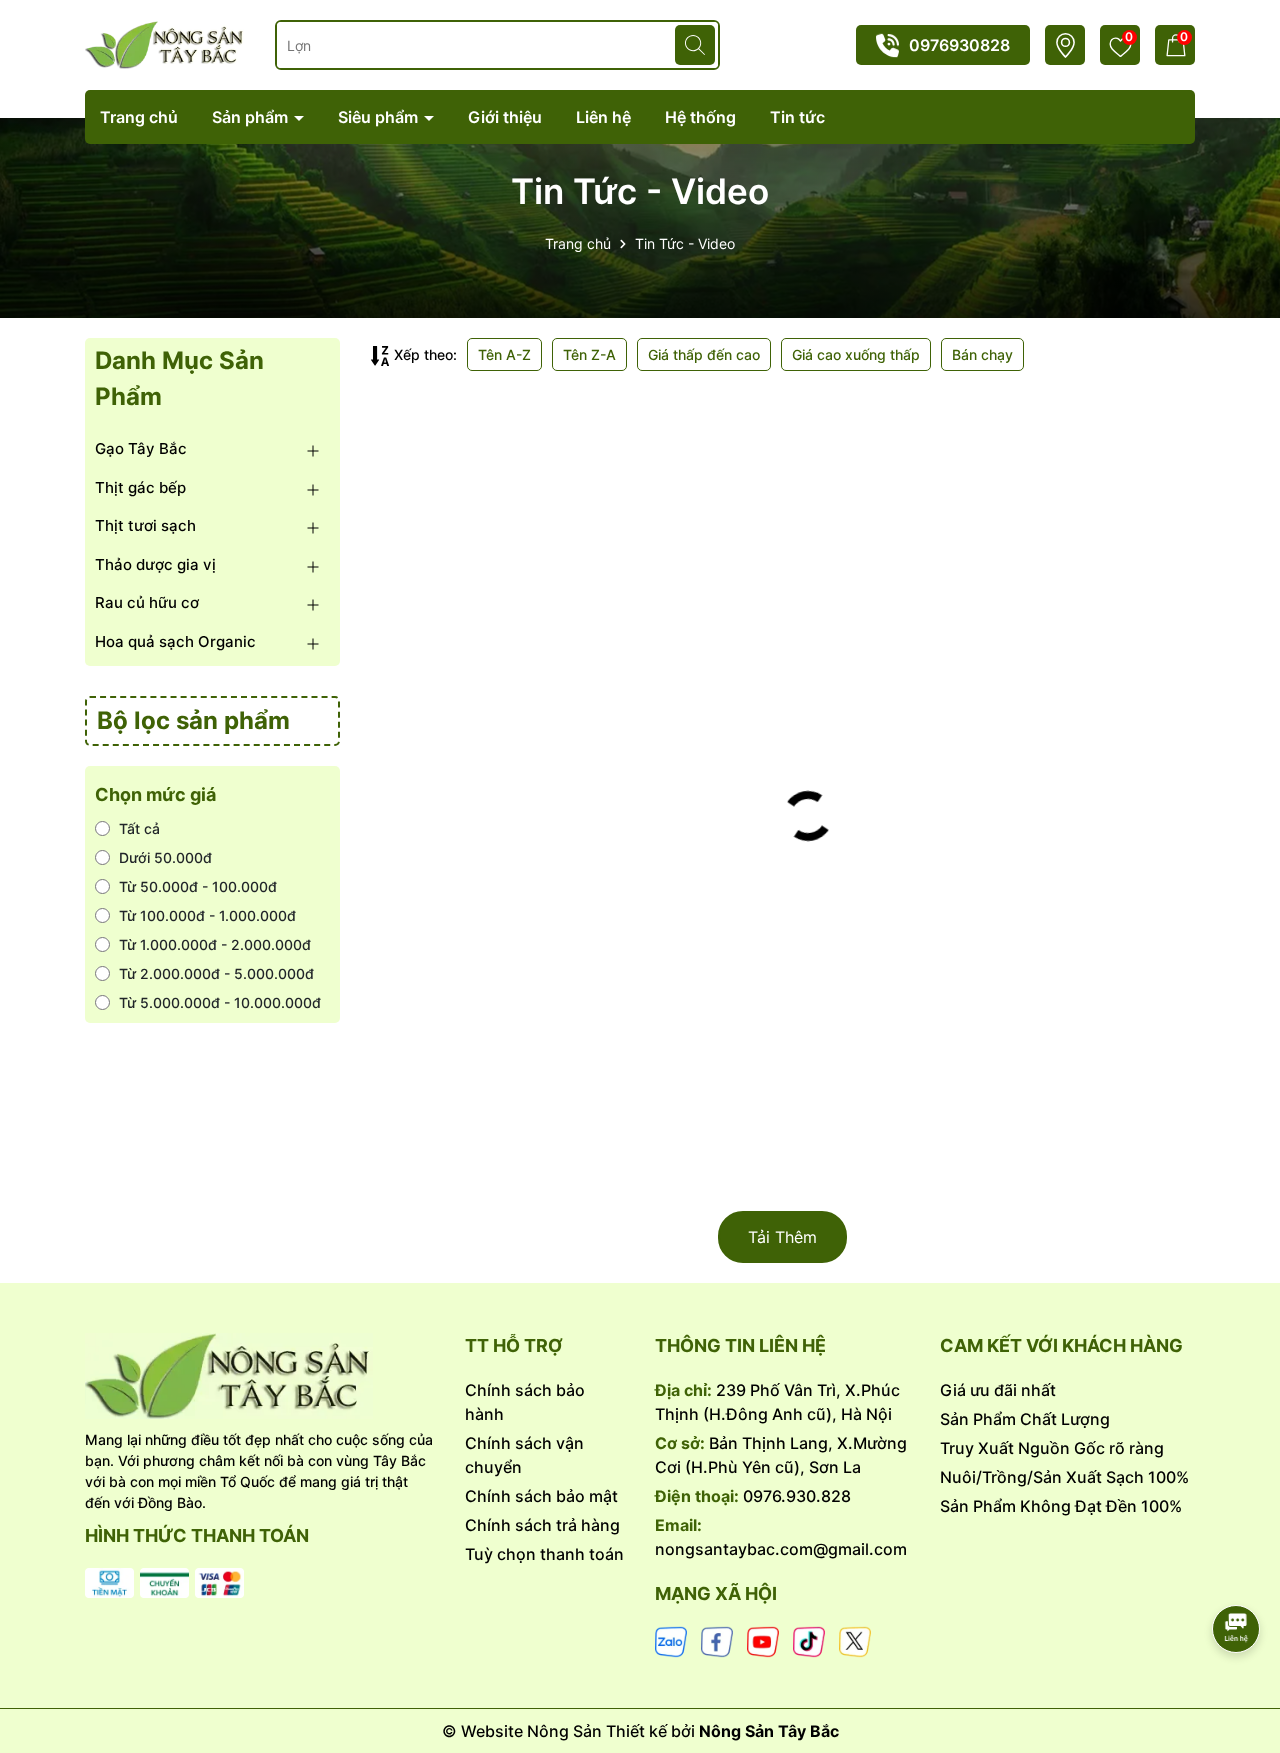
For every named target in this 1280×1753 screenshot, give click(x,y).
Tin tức (797, 117)
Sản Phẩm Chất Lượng (1025, 1419)
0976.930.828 (797, 1496)
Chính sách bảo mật (541, 1496)
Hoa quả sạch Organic (175, 641)
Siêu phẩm (380, 117)
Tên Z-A (589, 354)
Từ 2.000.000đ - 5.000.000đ (216, 973)
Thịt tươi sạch (145, 525)
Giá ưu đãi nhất (998, 1390)
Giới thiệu (505, 117)
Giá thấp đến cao (704, 354)
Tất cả (139, 828)
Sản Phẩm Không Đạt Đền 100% (1061, 1506)
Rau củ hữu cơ (147, 602)
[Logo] (260, 1376)
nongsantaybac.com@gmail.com (781, 1549)
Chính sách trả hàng (542, 1525)
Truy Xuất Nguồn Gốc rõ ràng (1052, 1448)
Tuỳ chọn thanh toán (544, 1554)
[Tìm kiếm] (695, 45)
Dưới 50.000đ (165, 857)
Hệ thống (700, 117)
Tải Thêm (782, 1237)
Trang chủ (139, 117)
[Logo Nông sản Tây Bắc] (165, 43)
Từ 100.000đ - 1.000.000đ (207, 915)
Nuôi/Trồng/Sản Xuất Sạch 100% (1064, 1477)
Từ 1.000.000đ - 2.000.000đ (215, 944)
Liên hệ (603, 117)
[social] (671, 1640)
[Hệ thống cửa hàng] (1065, 45)
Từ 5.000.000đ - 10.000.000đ (220, 1002)
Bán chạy (982, 354)
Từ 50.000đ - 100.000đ (198, 886)
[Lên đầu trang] (1237, 1573)
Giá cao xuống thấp (856, 354)
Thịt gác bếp (140, 487)
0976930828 (959, 45)
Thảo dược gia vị (155, 564)
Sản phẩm (252, 117)
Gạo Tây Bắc (141, 448)
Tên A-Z (504, 354)
